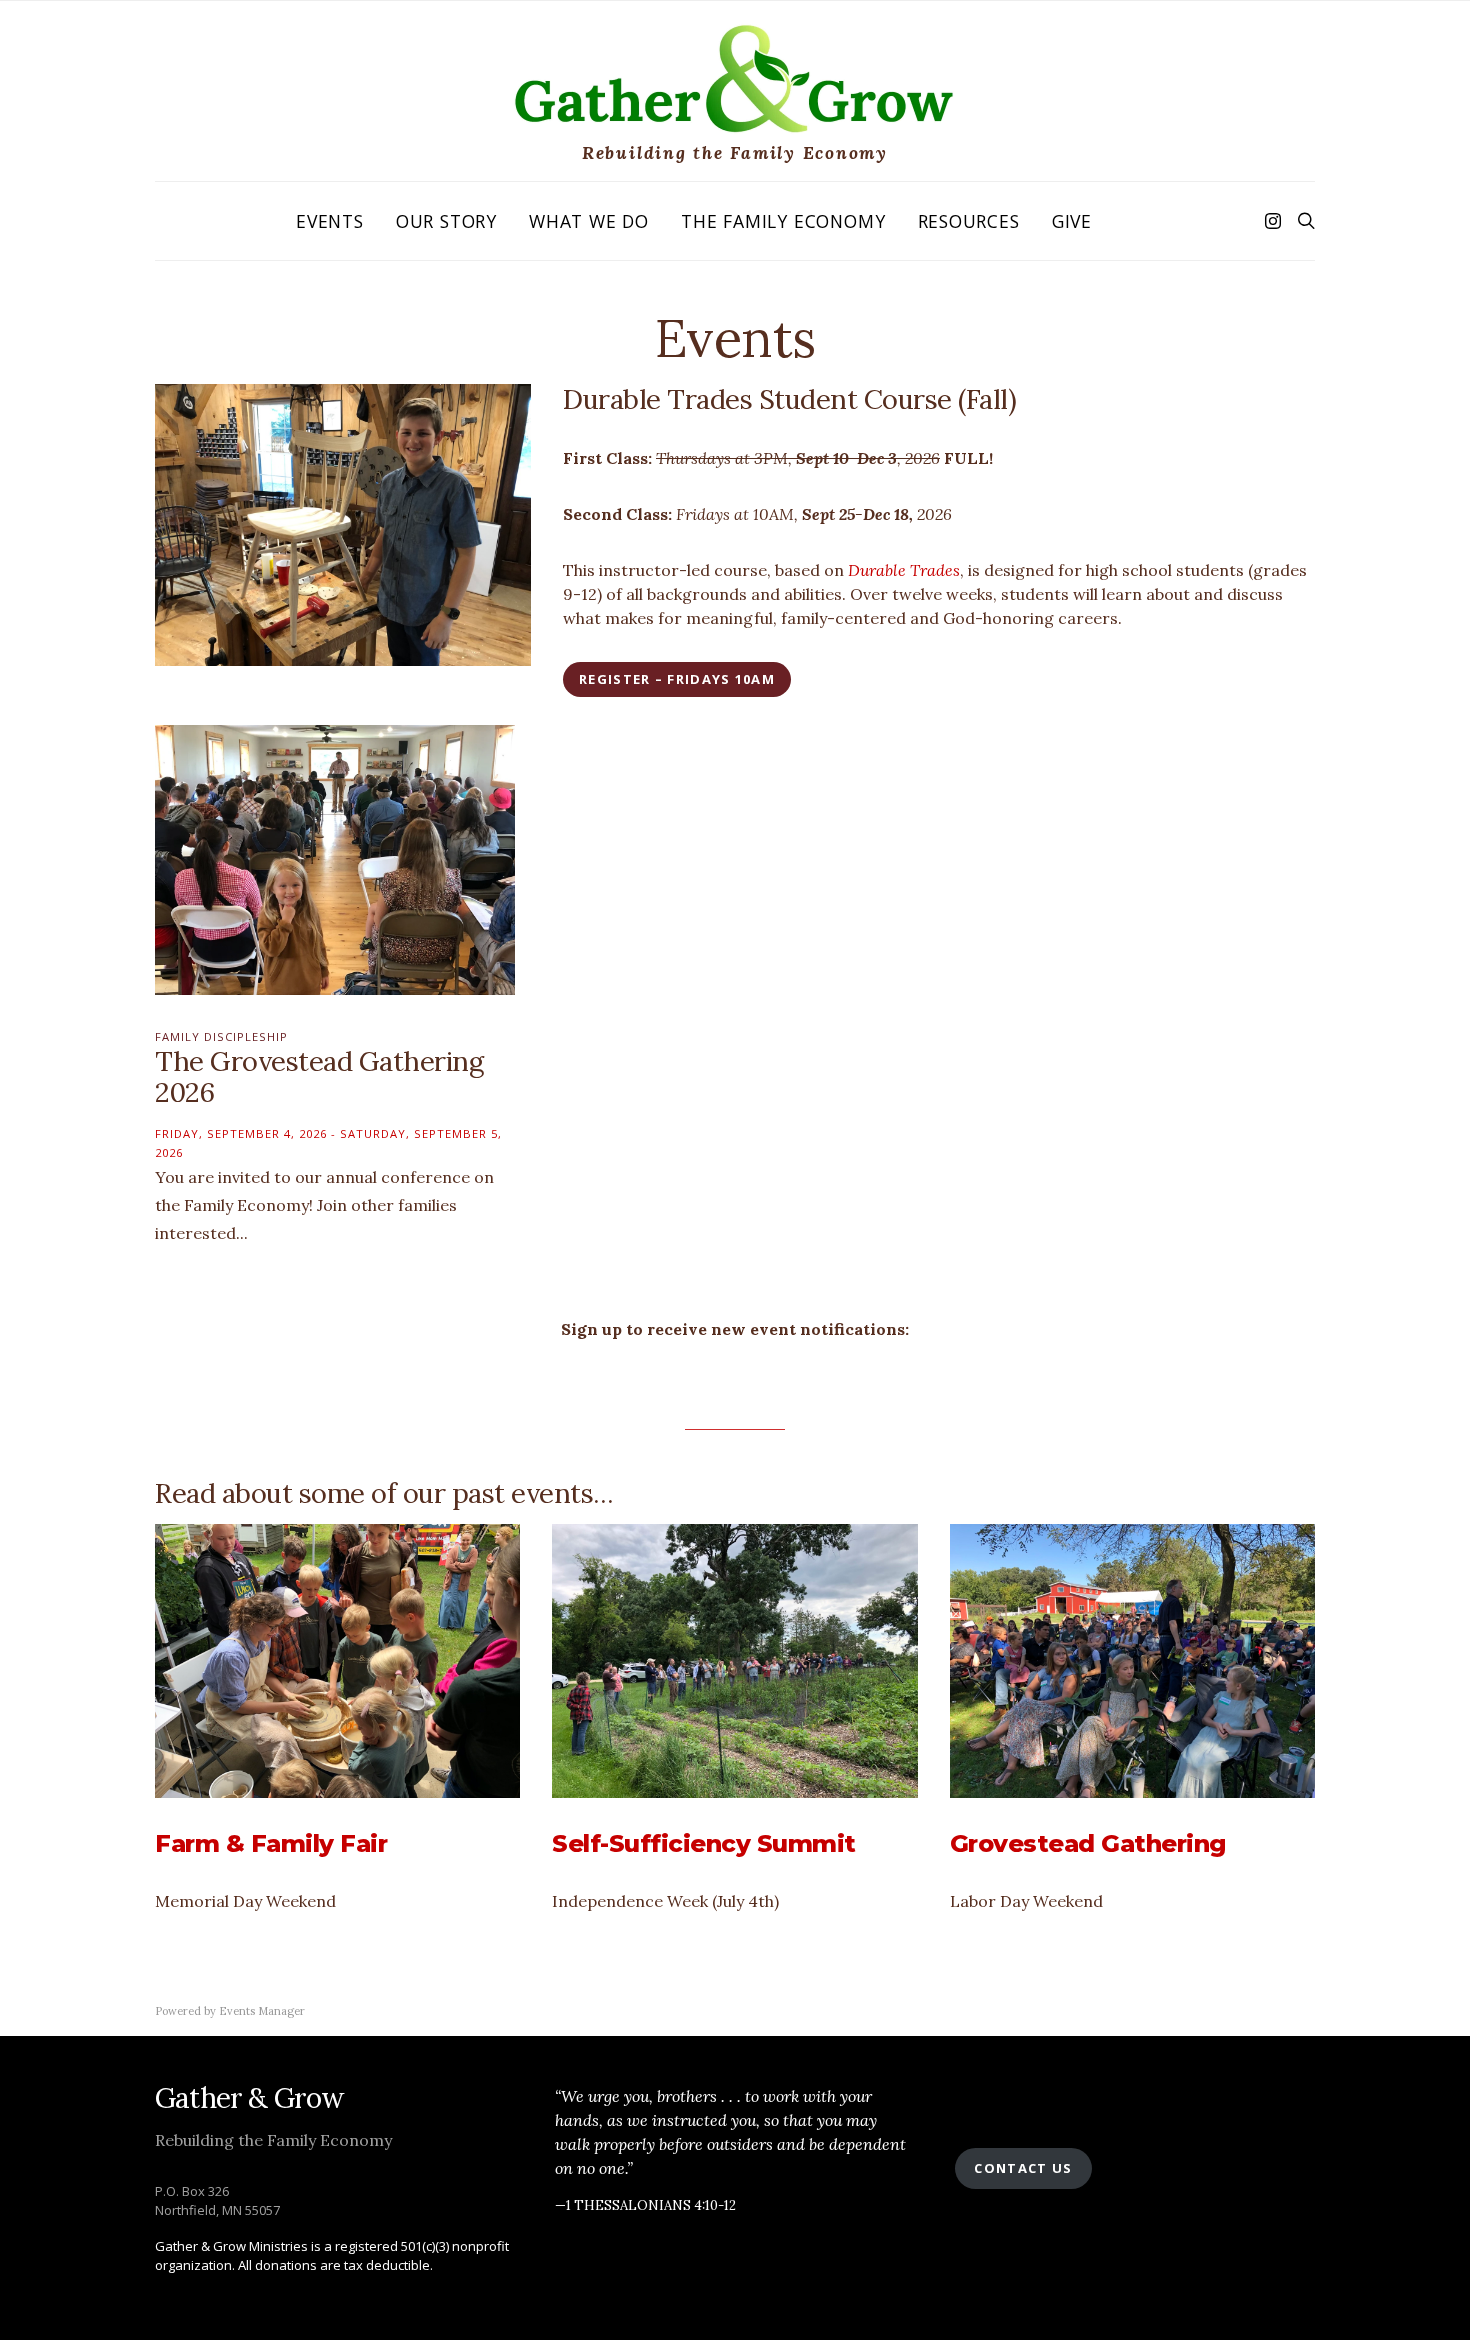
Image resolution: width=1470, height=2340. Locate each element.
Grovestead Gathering (1088, 1843)
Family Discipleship (221, 1036)
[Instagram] (1273, 221)
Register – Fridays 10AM (677, 679)
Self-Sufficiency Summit (704, 1843)
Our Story (446, 221)
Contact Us (1023, 2168)
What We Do (589, 221)
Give (1072, 221)
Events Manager (262, 2011)
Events (330, 221)
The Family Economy (783, 221)
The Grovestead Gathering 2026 (319, 1076)
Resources (969, 221)
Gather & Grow (249, 2098)
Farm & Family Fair (271, 1843)
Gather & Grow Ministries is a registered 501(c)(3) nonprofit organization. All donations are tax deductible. (332, 2256)
